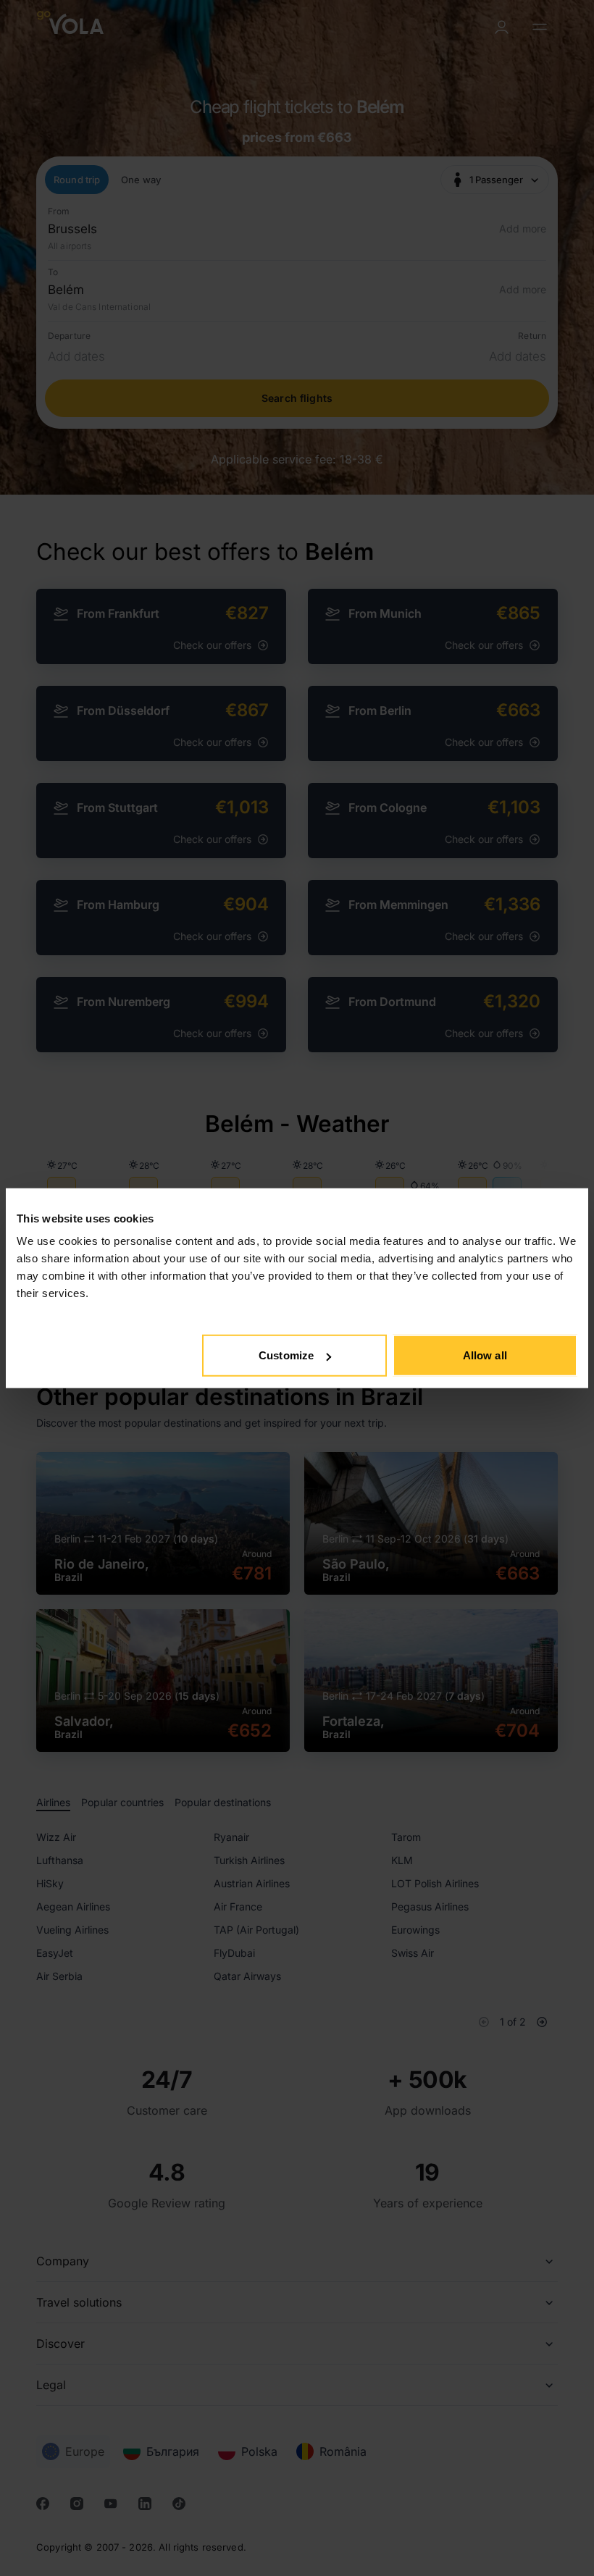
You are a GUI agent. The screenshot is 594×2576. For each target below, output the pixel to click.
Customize (286, 1355)
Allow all (485, 1355)
